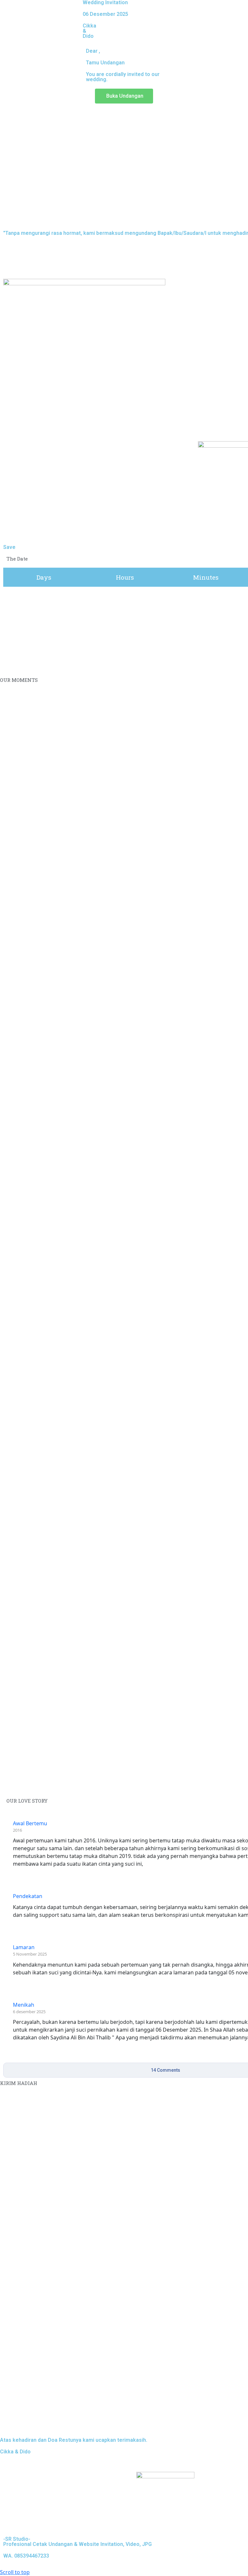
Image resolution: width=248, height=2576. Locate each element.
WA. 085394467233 (26, 2556)
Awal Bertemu (30, 1823)
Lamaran (24, 1947)
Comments (165, 2070)
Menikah (24, 2005)
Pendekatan (28, 1896)
